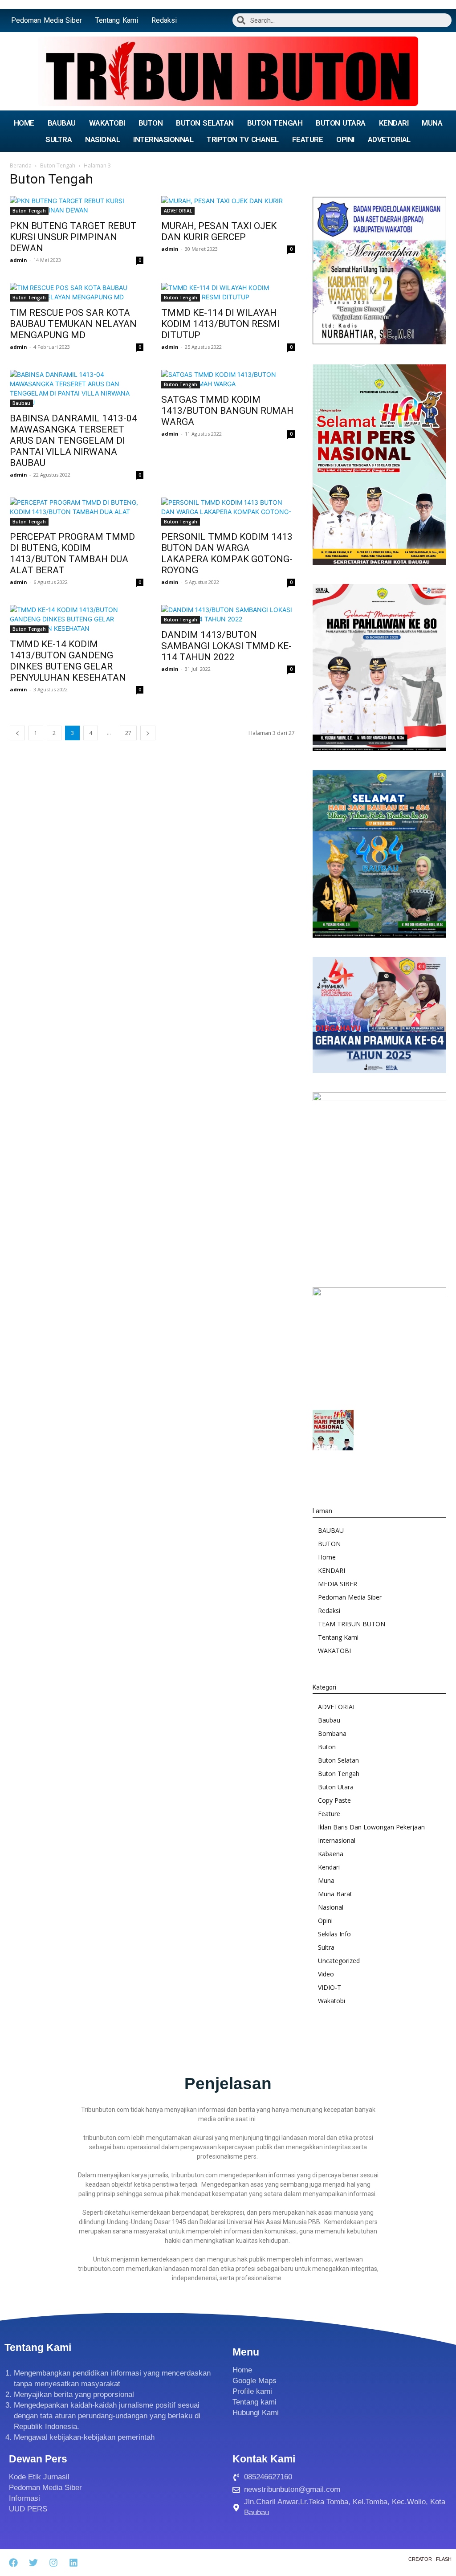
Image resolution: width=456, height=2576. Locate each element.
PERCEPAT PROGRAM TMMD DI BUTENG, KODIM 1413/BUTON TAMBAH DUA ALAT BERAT (72, 553)
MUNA (432, 123)
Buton (327, 1747)
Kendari (329, 1867)
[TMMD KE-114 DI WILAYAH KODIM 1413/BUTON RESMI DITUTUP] (228, 292)
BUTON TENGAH (275, 123)
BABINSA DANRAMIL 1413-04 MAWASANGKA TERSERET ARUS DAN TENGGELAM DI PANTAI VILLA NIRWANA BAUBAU (73, 441)
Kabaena (331, 1854)
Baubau (21, 403)
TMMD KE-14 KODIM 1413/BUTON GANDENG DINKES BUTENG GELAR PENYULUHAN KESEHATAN (68, 661)
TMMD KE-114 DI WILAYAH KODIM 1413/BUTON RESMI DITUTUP (220, 324)
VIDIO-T (330, 1987)
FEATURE (308, 139)
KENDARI (394, 123)
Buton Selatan (338, 1760)
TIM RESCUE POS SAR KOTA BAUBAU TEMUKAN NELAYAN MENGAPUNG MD (73, 324)
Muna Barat (335, 1894)
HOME (24, 123)
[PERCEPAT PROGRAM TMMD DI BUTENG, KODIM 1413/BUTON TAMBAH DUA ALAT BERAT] (77, 512)
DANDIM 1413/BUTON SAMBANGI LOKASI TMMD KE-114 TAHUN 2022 (226, 646)
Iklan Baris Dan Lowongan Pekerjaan (371, 1827)
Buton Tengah (58, 165)
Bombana (332, 1733)
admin (18, 260)
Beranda (21, 165)
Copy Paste (334, 1800)
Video (326, 1974)
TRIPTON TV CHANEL (243, 139)
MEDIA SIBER (338, 1584)
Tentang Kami (117, 20)
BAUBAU (62, 123)
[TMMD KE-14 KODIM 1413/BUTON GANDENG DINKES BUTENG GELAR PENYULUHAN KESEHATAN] (77, 619)
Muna (326, 1880)
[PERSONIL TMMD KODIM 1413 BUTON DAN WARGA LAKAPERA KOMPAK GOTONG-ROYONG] (228, 512)
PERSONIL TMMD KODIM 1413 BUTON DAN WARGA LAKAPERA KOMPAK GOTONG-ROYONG (227, 553)
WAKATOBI (107, 123)
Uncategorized (339, 1961)
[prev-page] (17, 733)
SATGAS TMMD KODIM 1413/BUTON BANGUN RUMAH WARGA (227, 411)
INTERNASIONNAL (163, 139)
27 (128, 733)
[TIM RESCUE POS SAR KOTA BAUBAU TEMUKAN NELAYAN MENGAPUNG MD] (77, 292)
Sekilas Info (334, 1934)
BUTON (151, 123)
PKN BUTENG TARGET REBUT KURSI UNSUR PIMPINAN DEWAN (73, 237)
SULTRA (59, 139)
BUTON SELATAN (205, 123)
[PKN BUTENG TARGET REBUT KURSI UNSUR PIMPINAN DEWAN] (77, 205)
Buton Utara (336, 1787)
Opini (325, 1921)
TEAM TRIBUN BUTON (352, 1624)
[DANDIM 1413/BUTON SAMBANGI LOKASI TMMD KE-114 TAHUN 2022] (228, 614)
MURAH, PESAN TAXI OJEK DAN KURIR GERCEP (219, 231)
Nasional (331, 1907)
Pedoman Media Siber (47, 20)
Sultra (326, 1947)
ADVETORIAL (389, 139)
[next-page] (148, 733)
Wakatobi (332, 2001)
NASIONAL (102, 139)
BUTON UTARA (340, 123)
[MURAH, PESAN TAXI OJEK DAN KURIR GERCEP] (228, 205)
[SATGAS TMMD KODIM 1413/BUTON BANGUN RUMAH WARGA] (228, 379)
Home (327, 1557)
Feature (329, 1814)
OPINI (345, 139)
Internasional (337, 1840)
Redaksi (164, 20)
